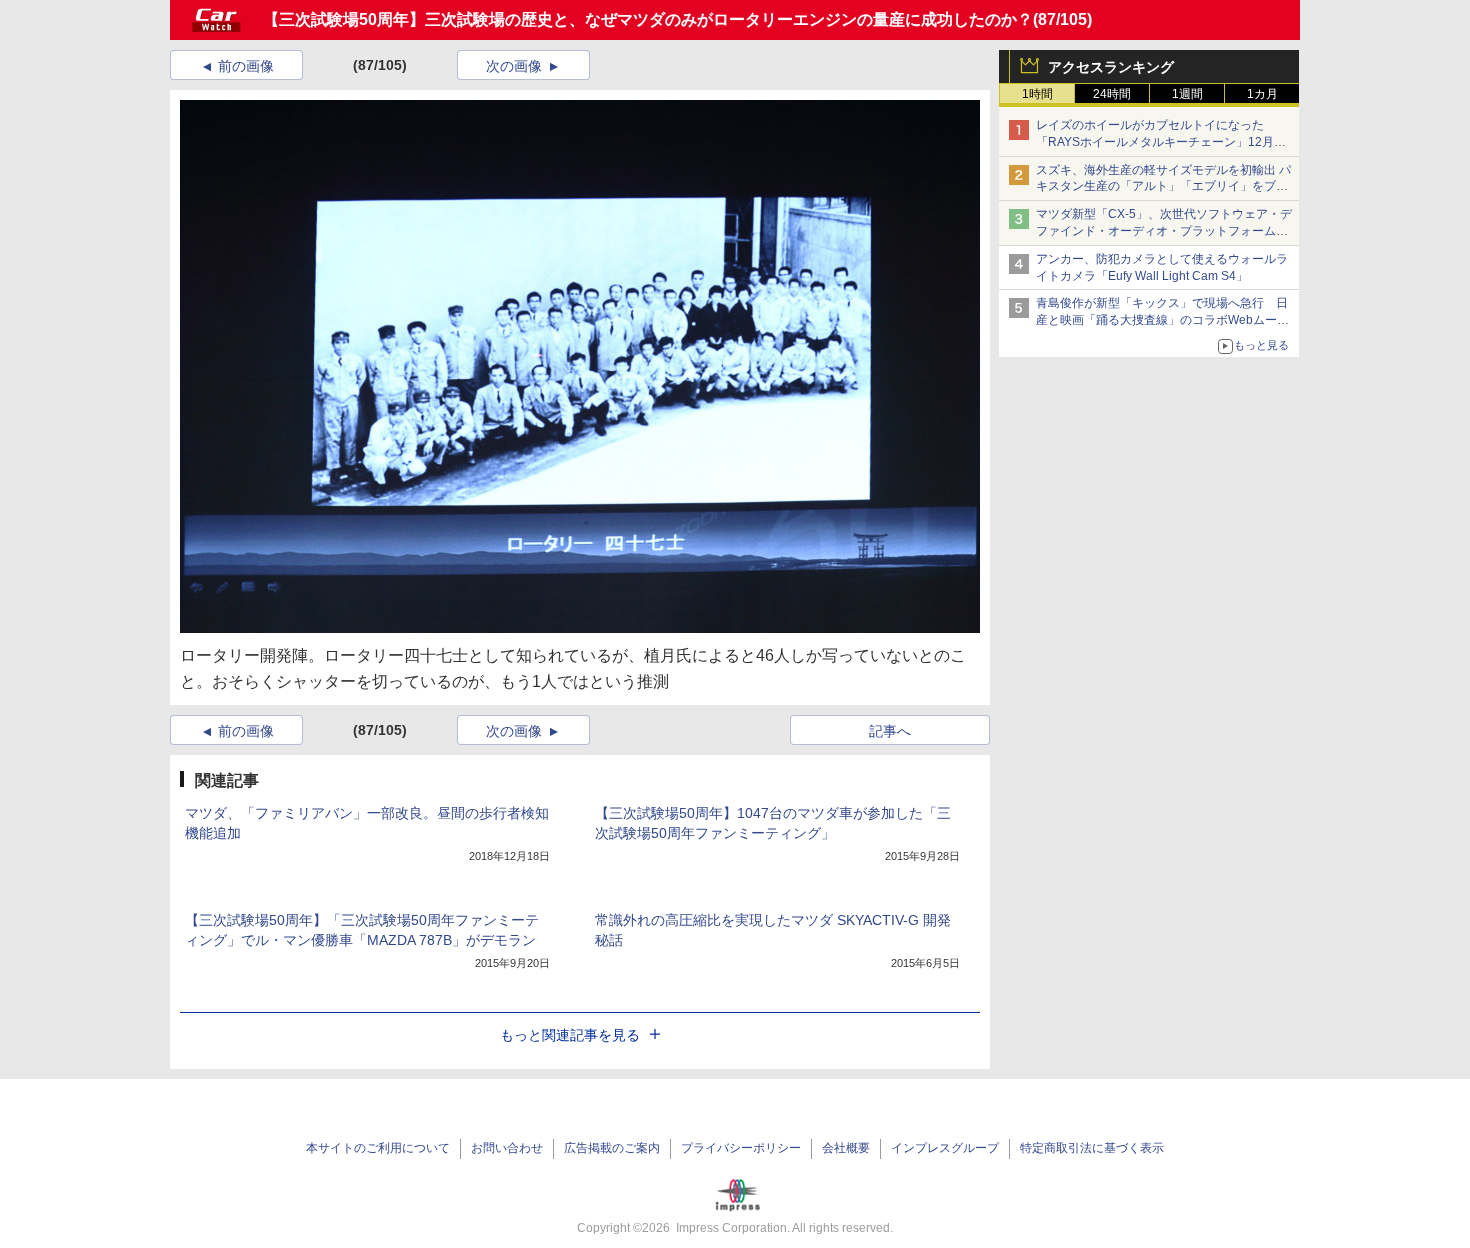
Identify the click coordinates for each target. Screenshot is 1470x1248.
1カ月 (1262, 94)
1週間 (1187, 94)
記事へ (890, 731)
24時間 (1112, 94)
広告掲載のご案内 (612, 1148)
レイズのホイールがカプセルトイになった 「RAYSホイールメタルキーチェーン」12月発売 (1161, 142)
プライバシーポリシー (741, 1148)
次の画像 (514, 66)
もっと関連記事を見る (570, 1035)
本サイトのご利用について (378, 1148)
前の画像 (246, 66)
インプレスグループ (945, 1148)
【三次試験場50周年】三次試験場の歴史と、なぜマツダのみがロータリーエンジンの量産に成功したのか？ (648, 19)
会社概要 (846, 1148)
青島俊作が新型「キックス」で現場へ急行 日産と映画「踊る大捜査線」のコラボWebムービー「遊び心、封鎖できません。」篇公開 (1162, 320)
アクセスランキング (1111, 67)
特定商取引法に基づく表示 (1092, 1148)
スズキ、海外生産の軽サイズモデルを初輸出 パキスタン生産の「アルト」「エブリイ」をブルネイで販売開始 (1163, 187)
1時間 (1037, 94)
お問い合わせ (507, 1148)
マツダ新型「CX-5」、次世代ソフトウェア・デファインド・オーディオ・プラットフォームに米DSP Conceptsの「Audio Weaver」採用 (1164, 231)
